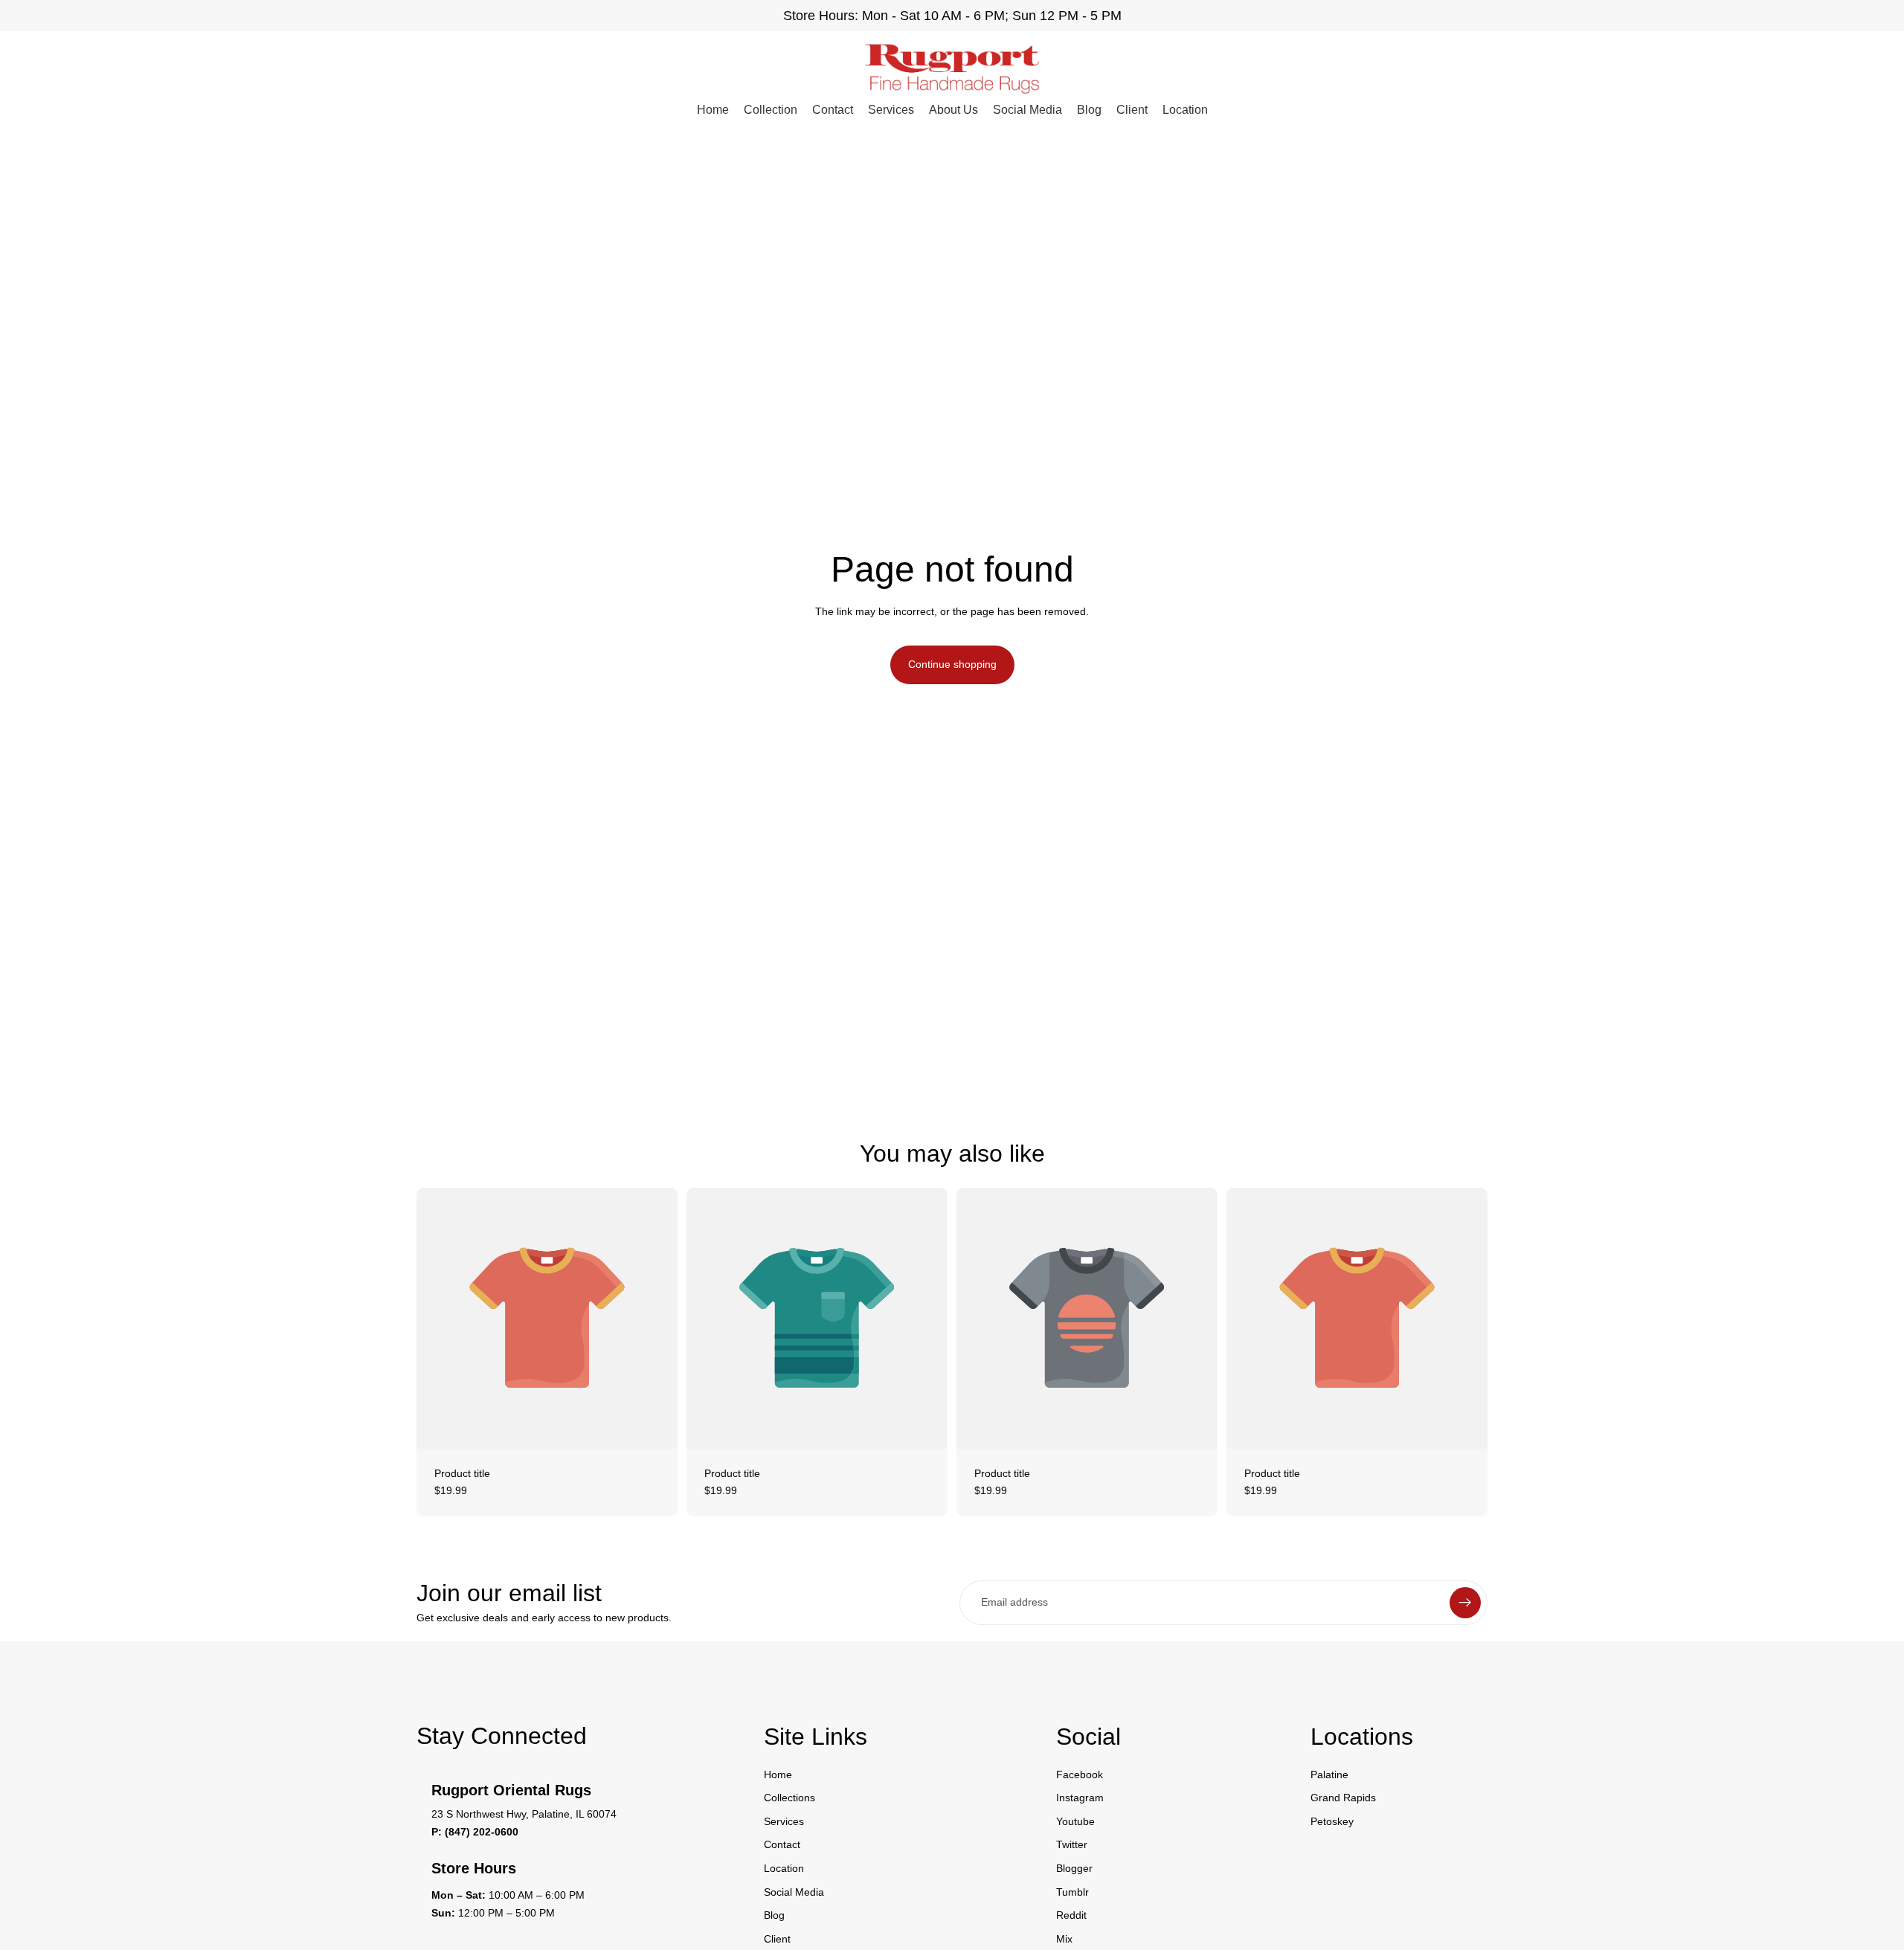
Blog (1089, 110)
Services (891, 110)
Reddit (1071, 1915)
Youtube (1075, 1821)
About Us (953, 110)
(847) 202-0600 (482, 1832)
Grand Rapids (1343, 1798)
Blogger (1074, 1868)
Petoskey (1332, 1821)
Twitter (1072, 1844)
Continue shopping (952, 664)
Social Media (1027, 110)
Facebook (1080, 1774)
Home (713, 110)
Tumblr (1072, 1891)
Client (1132, 110)
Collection (771, 110)
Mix (1064, 1938)
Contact (833, 110)
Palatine (1329, 1774)
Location (1185, 110)
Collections (789, 1798)
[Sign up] (1465, 1603)
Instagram (1080, 1798)
